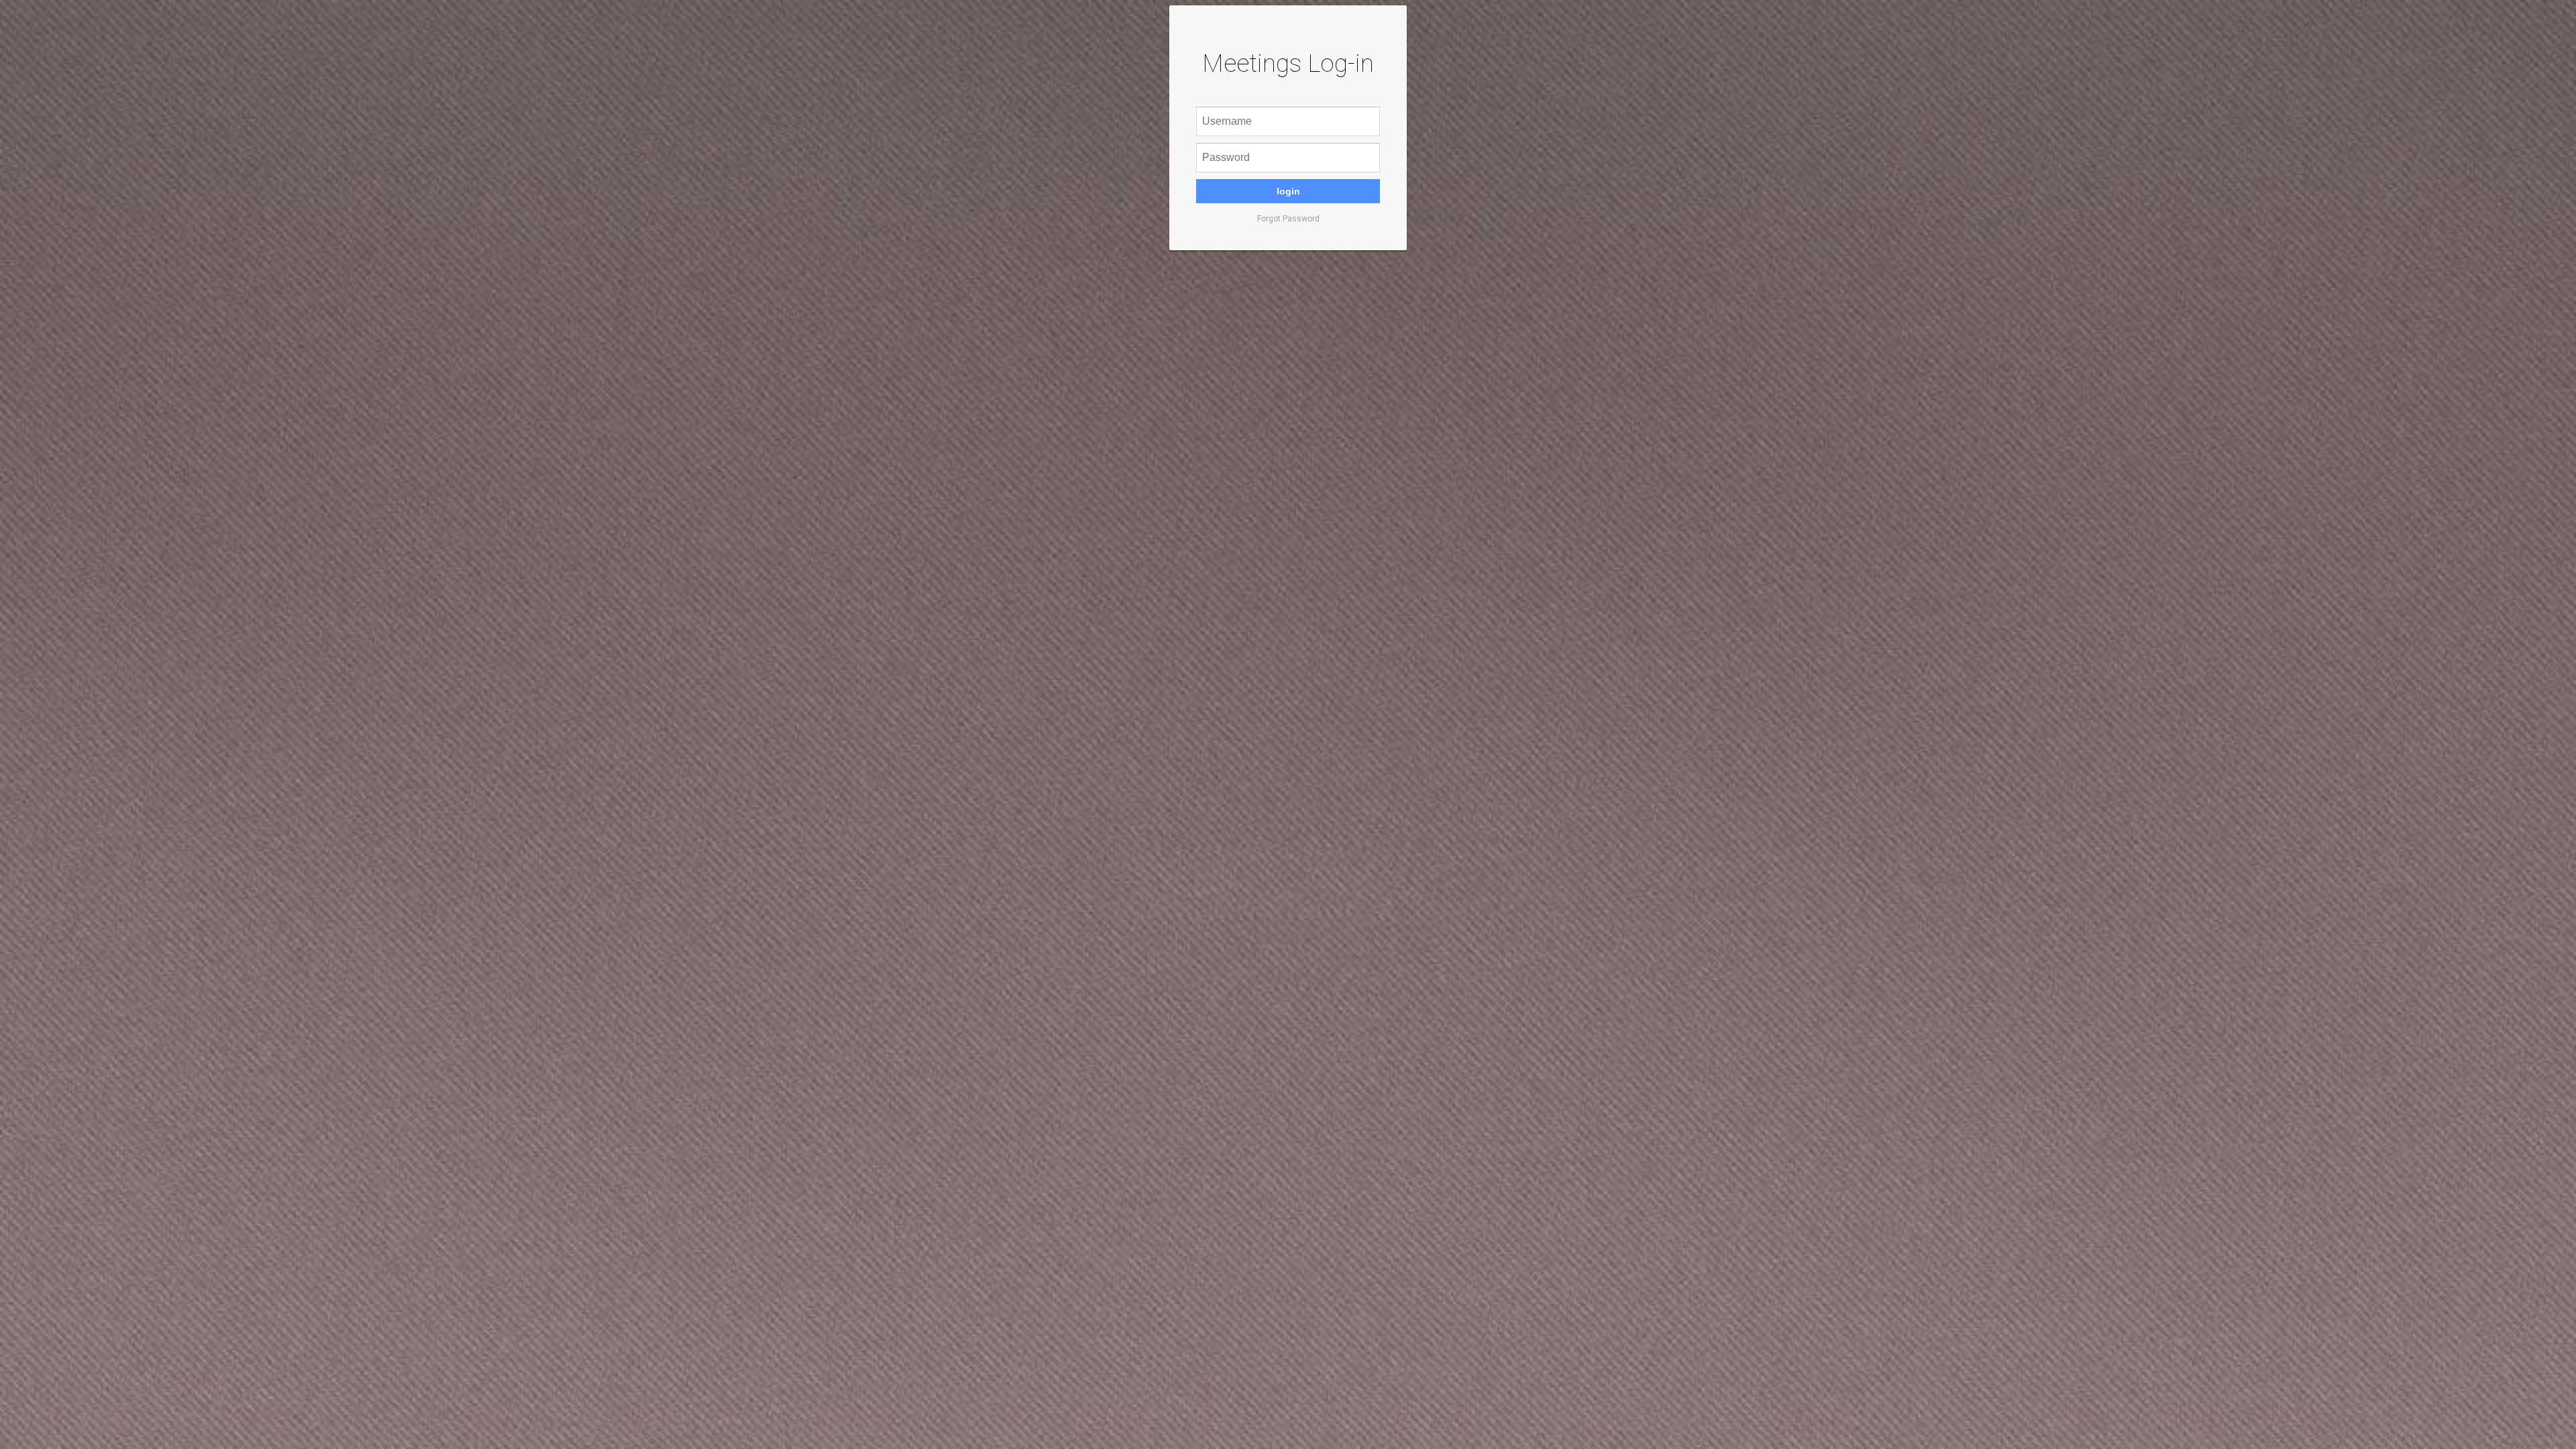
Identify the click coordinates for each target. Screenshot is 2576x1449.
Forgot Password (1288, 219)
